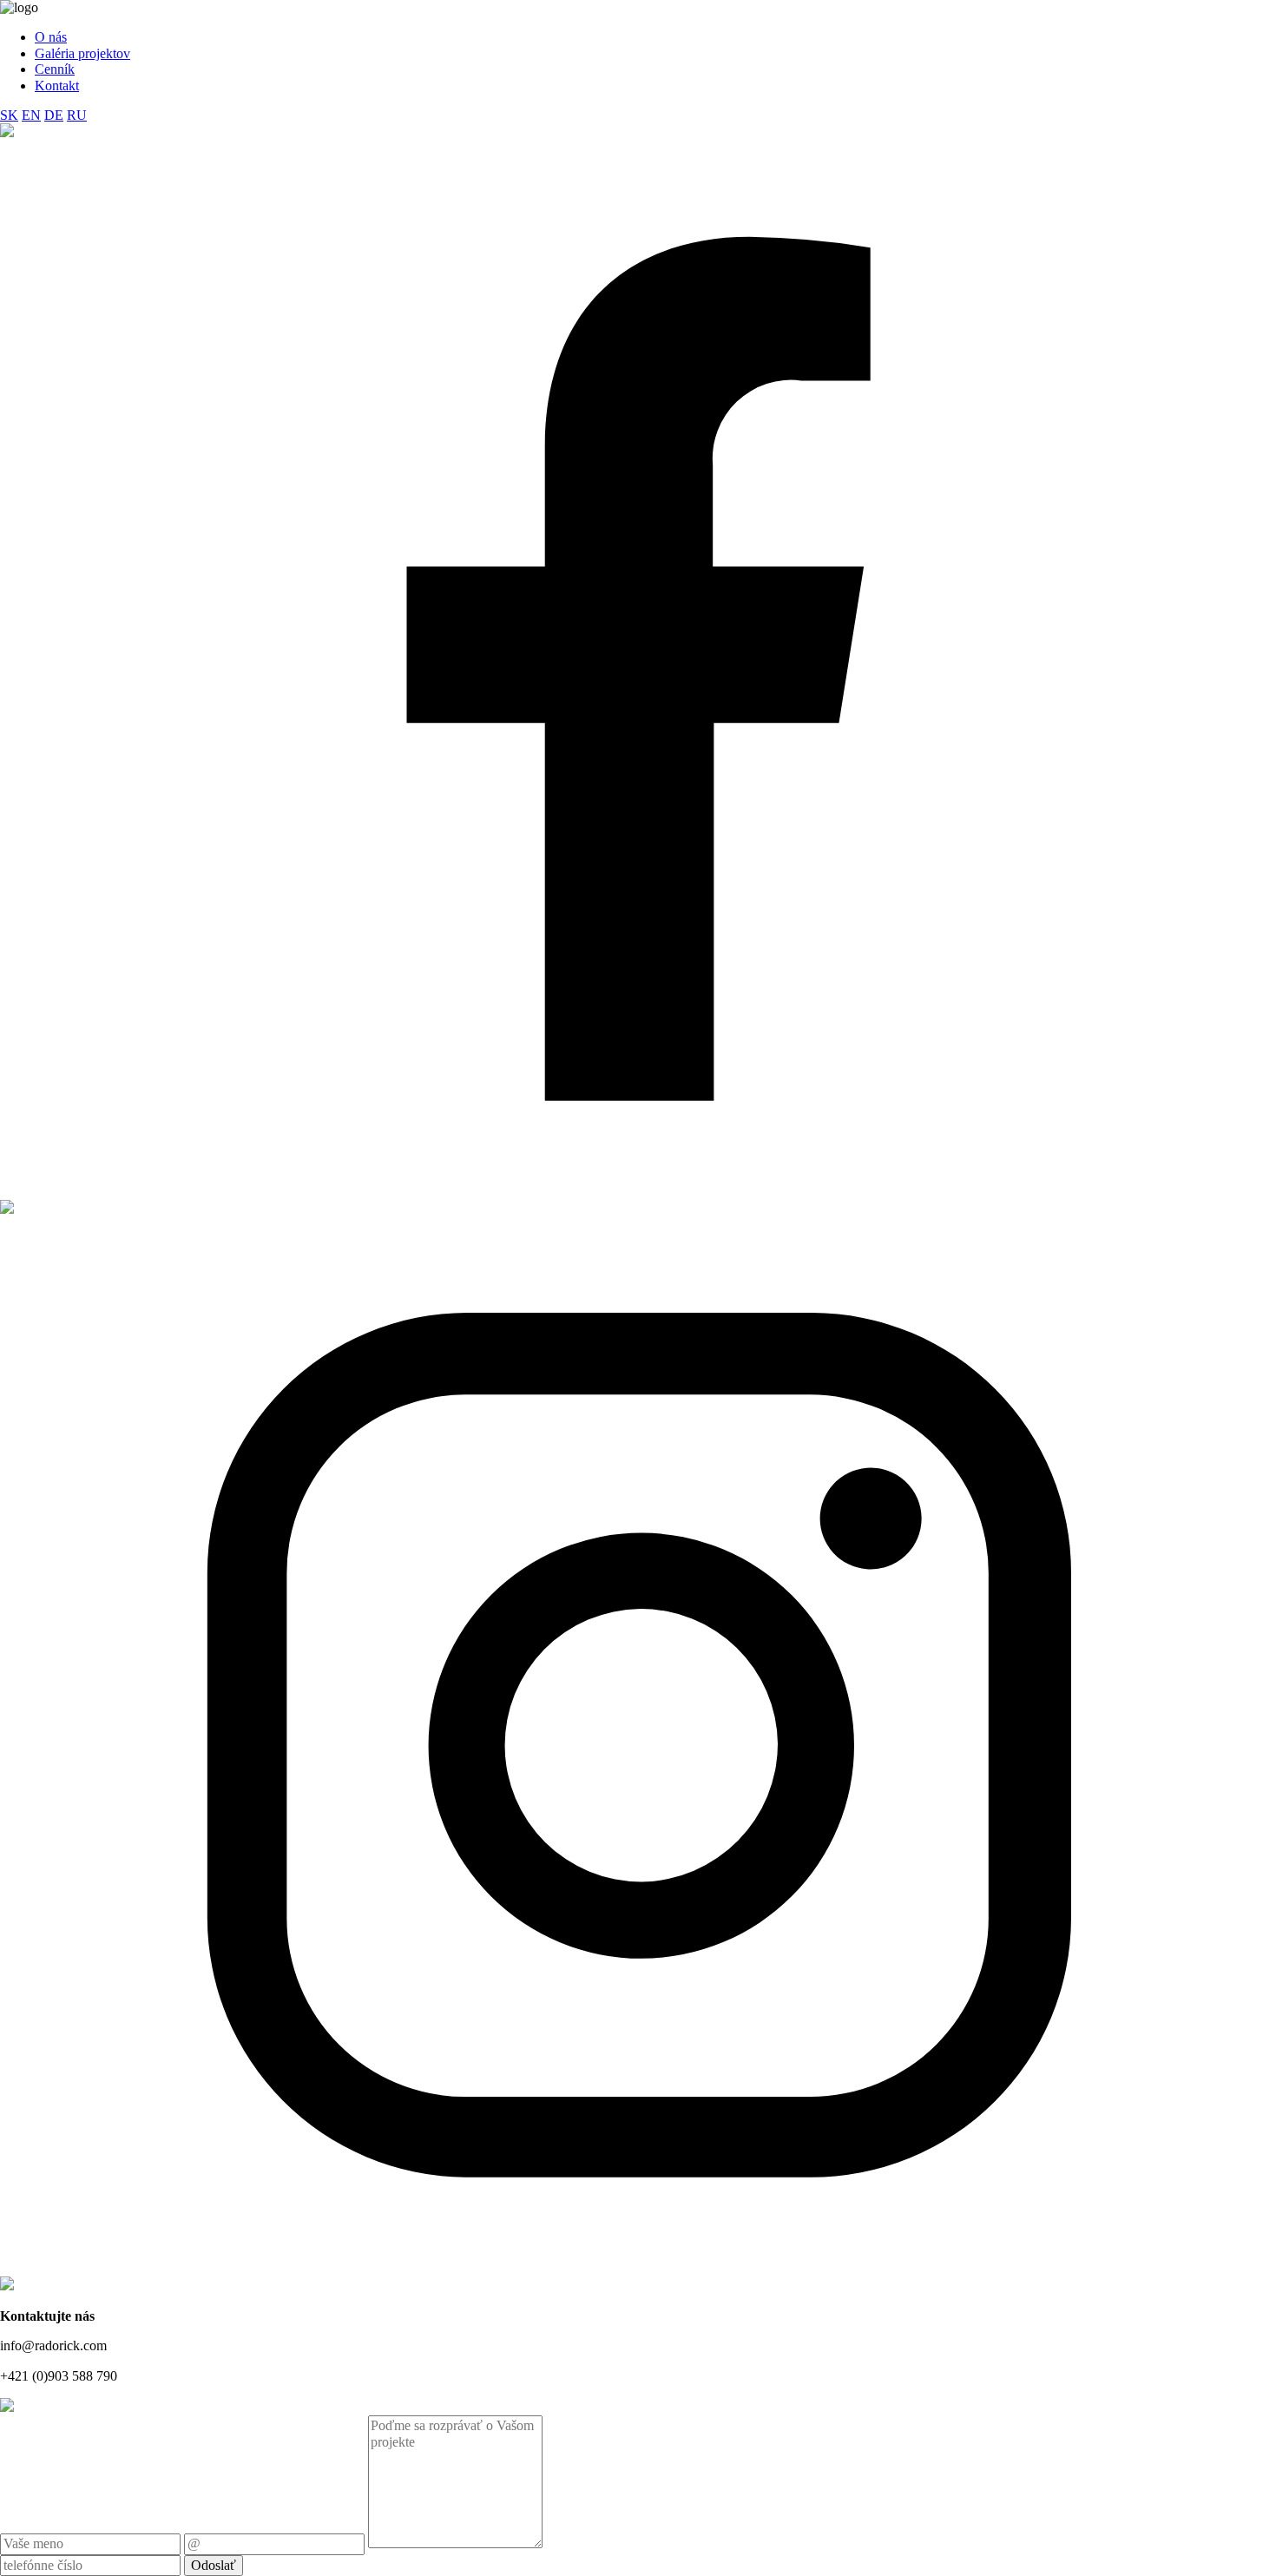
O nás (51, 37)
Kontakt (57, 86)
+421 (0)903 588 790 (59, 2376)
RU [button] (77, 115)
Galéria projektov (82, 53)
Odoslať (214, 2565)
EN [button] (31, 115)
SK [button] (9, 115)
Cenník (55, 69)
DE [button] (54, 115)
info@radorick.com (53, 2345)
